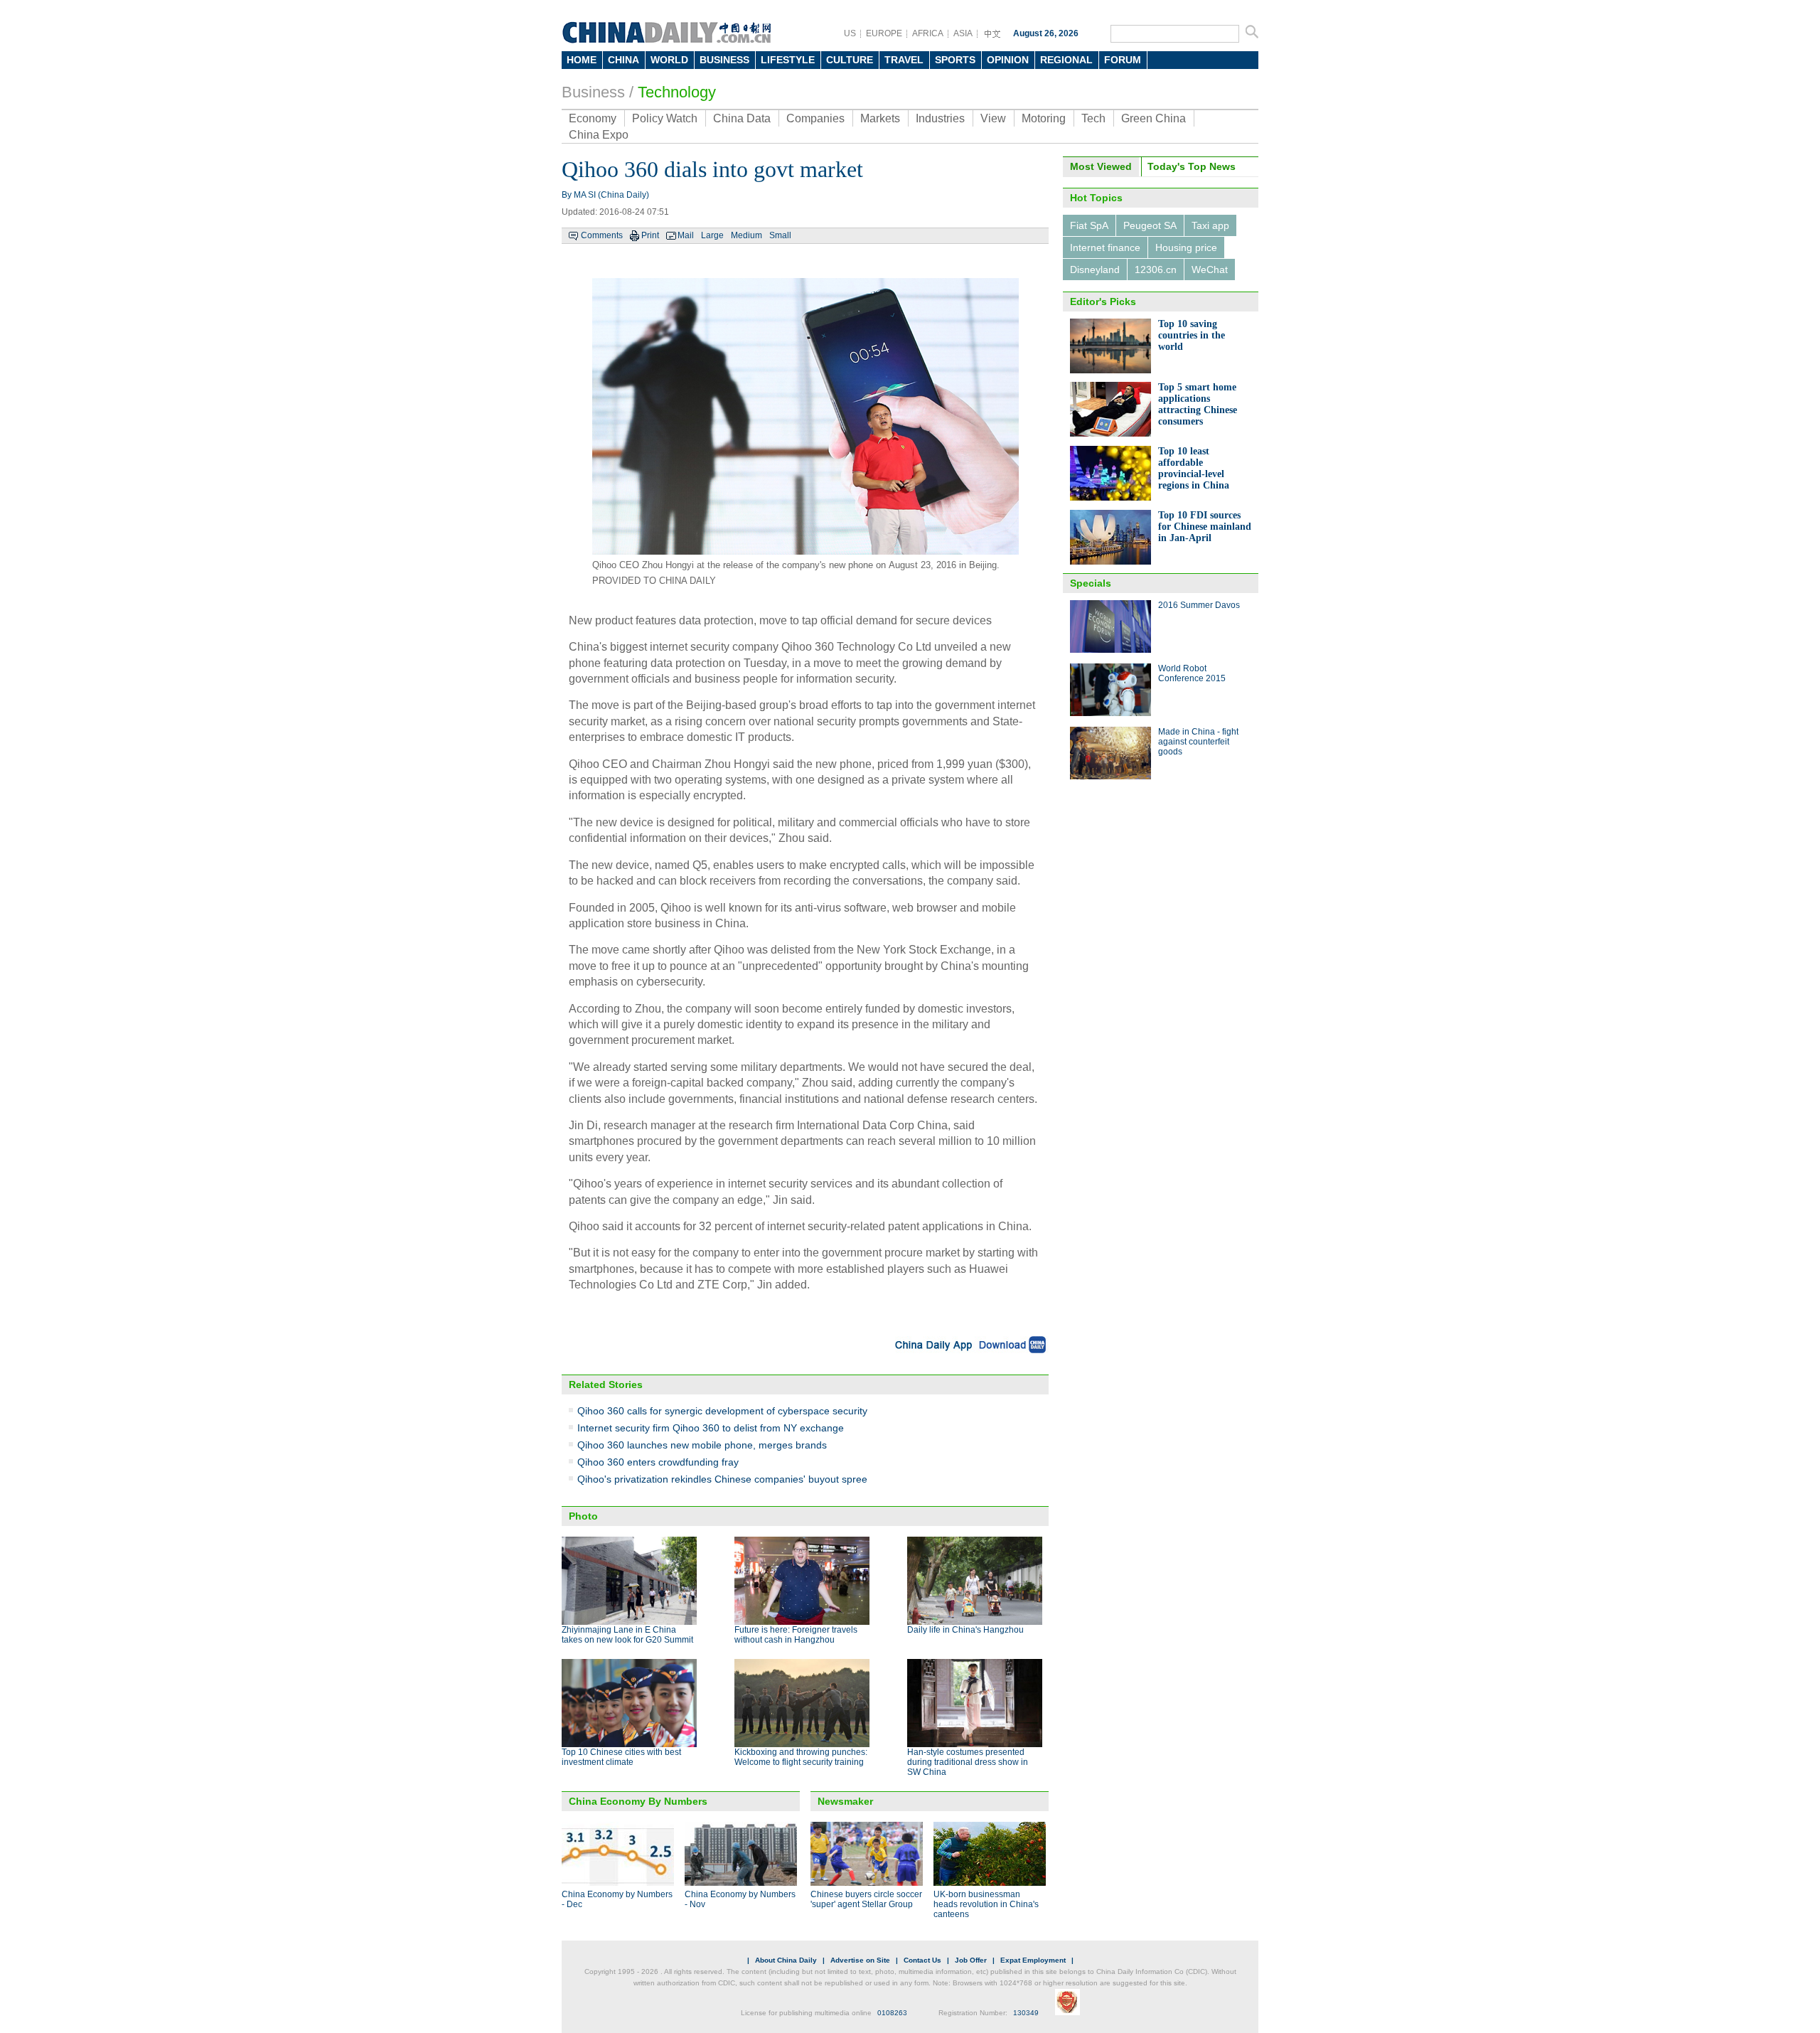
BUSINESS (724, 60)
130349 (1026, 2013)
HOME (582, 60)
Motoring (1044, 118)
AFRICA (928, 33)
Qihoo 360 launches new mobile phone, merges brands (702, 1445)
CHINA (623, 60)
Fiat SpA (1089, 225)
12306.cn (1156, 270)
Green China (1153, 118)
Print (650, 235)
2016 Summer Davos (1199, 605)
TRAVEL (904, 60)
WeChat (1210, 270)
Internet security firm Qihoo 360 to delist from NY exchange (711, 1428)
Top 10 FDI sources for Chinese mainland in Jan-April (1205, 527)
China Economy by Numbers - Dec (617, 1899)
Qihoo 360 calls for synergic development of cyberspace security (722, 1411)
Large (712, 235)
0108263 (892, 2013)
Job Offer (971, 1960)
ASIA (963, 33)
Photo (583, 1516)
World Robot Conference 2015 (1192, 673)
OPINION (1008, 60)
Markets (880, 118)
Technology (677, 92)
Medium (746, 235)
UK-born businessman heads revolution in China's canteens (986, 1904)
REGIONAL (1066, 60)
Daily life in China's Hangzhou (965, 1630)
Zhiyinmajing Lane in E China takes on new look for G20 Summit (627, 1635)
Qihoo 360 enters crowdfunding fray (658, 1462)
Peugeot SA (1150, 225)
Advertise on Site (860, 1960)
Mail (686, 235)
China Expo (599, 135)
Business (593, 92)
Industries (940, 118)
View (993, 118)
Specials (1091, 583)
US (850, 33)
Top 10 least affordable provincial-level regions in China (1194, 468)
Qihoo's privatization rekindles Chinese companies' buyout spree (722, 1479)
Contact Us (922, 1960)
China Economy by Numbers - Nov (740, 1899)
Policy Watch (665, 118)
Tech (1093, 118)
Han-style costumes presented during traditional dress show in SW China (968, 1762)
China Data (742, 118)
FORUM (1123, 60)
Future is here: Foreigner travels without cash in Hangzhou (796, 1635)
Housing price (1186, 247)
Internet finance (1105, 247)
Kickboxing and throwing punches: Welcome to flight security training (801, 1757)
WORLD (669, 60)
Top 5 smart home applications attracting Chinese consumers (1198, 404)
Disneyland (1095, 270)
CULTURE (850, 60)
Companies (815, 118)
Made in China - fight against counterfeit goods (1198, 742)
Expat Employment (1033, 1960)
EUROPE (884, 33)
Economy (593, 118)
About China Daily (786, 1960)
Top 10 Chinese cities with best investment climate (621, 1757)
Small (780, 235)
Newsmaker (845, 1801)
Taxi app (1210, 225)
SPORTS (955, 60)
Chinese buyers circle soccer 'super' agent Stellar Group (866, 1899)
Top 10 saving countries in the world (1192, 335)
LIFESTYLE (788, 60)
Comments (602, 235)
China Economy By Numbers (638, 1801)
